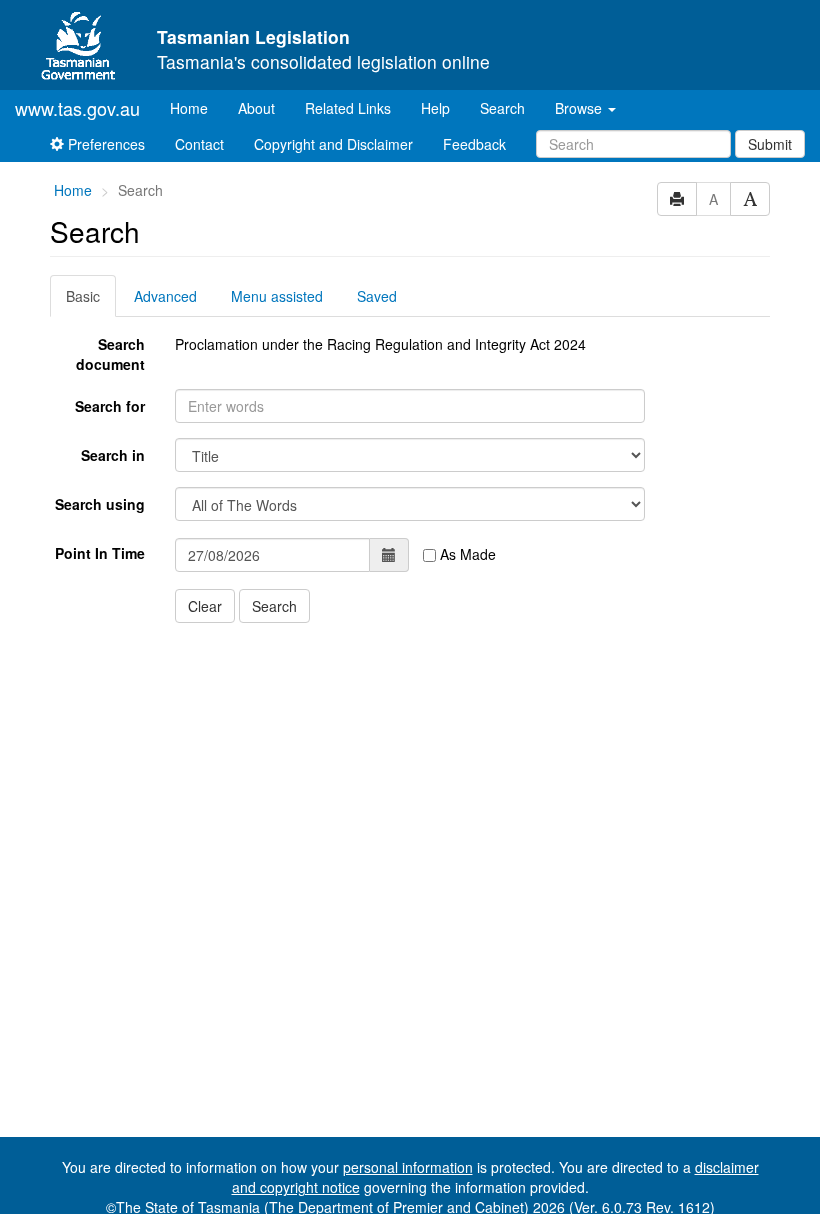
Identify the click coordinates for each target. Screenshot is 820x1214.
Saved (377, 296)
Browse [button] (580, 108)
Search (502, 108)
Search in (113, 455)
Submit (770, 144)
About (256, 108)
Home (196, 107)
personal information (408, 1167)
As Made (466, 554)
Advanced (165, 296)
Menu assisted (277, 296)
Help (435, 108)
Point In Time (100, 553)
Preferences (104, 144)
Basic (83, 296)
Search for (110, 406)
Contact (199, 144)
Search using (100, 504)
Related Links (348, 108)
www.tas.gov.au (77, 108)
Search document (110, 354)
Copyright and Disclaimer (333, 144)
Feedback (474, 144)
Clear (205, 606)
